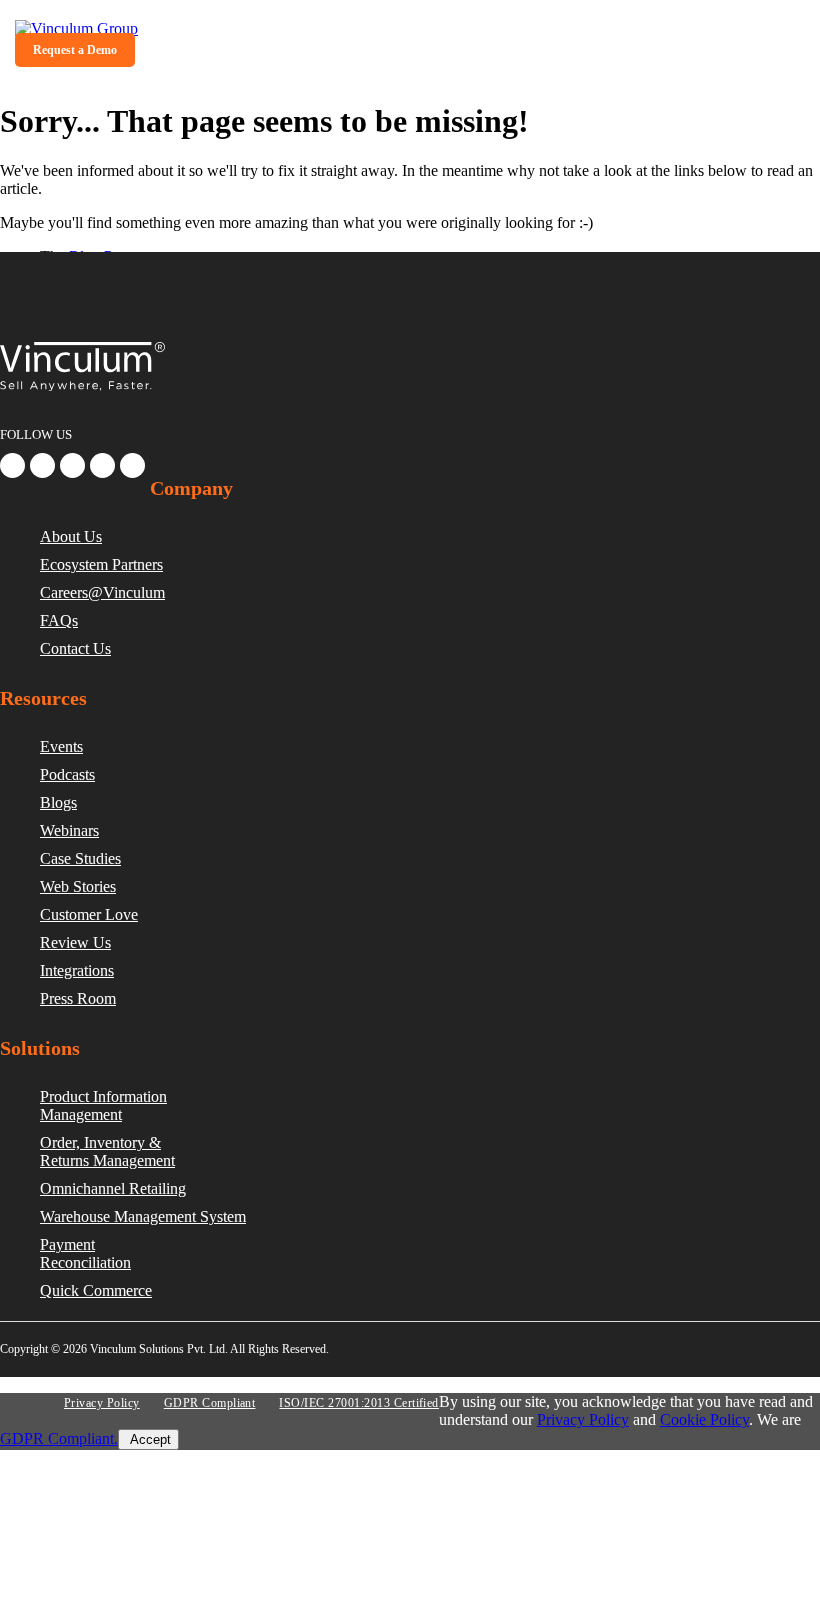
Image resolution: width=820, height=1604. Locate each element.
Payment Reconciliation (85, 1253)
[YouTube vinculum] (132, 465)
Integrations (77, 970)
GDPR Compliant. (59, 1438)
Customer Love (89, 914)
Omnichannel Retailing (113, 1188)
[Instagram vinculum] (102, 465)
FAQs (59, 620)
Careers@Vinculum (102, 592)
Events (61, 746)
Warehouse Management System (143, 1216)
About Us (71, 536)
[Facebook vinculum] (12, 465)
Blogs (58, 802)
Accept (148, 1439)
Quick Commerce (96, 1290)
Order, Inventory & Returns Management (107, 1151)
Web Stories (78, 886)
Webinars (69, 830)
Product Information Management (103, 1105)
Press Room (78, 998)
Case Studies (80, 858)
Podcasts (67, 774)
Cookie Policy (704, 1419)
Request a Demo (75, 50)
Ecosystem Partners (101, 564)
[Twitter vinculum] (72, 465)
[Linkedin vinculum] (42, 465)
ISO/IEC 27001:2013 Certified (358, 1403)
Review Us (75, 942)
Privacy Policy (102, 1403)
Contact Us (75, 648)
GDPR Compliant (210, 1403)
